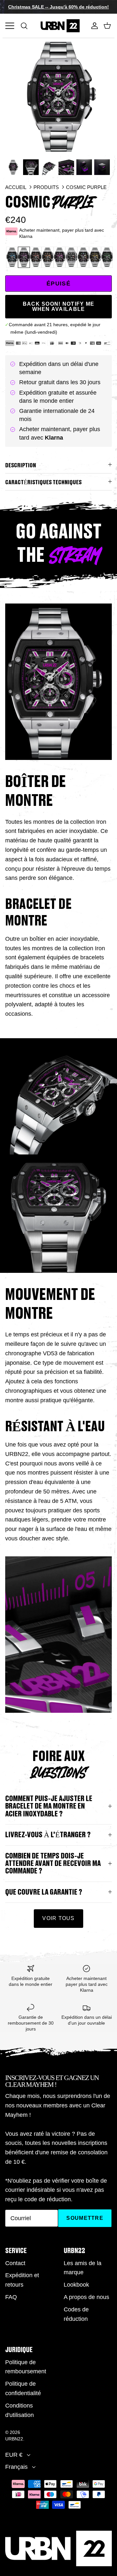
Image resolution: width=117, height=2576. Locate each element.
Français (16, 2467)
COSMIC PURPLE (86, 187)
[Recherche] (27, 26)
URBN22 (14, 2439)
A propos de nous (86, 2297)
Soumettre (85, 2218)
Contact (15, 2263)
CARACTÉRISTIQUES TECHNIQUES (43, 482)
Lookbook (76, 2285)
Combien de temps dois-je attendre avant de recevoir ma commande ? (53, 1864)
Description (21, 465)
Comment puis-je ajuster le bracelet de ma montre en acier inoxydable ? (49, 1806)
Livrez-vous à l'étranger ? (48, 1835)
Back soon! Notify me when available (59, 306)
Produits (46, 187)
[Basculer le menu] (10, 26)
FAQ (11, 2297)
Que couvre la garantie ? (44, 1892)
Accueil (16, 187)
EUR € (14, 2455)
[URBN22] (60, 26)
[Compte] (93, 26)
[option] (58, 97)
